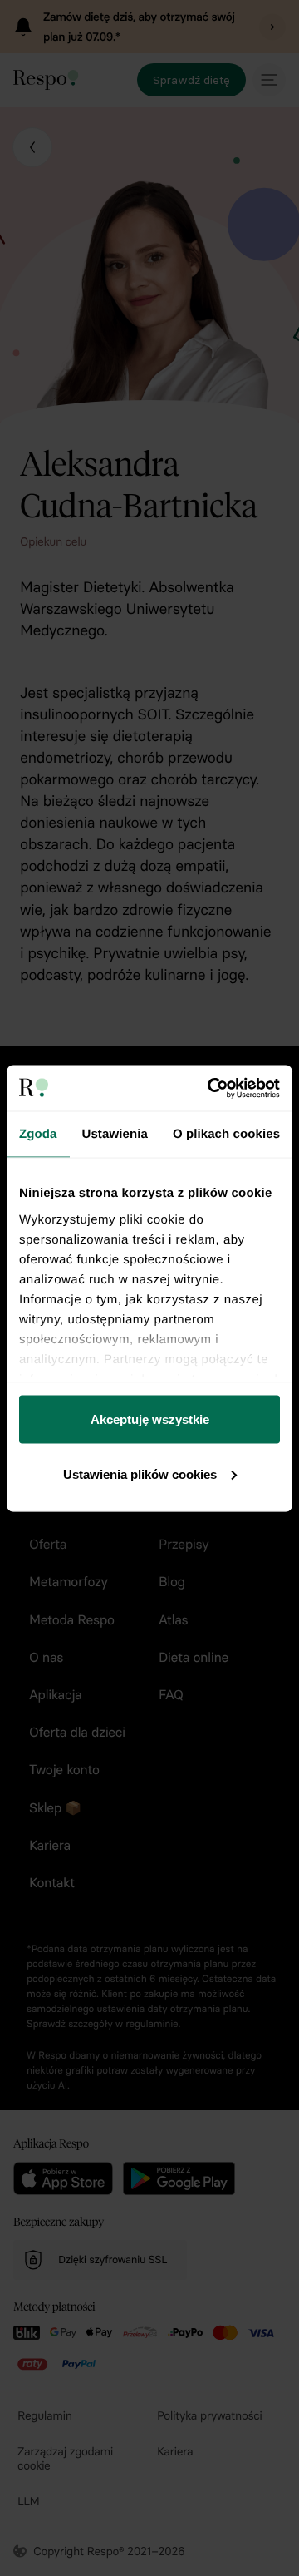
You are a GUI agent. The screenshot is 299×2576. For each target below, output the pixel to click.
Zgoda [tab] (38, 1134)
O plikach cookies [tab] (226, 1134)
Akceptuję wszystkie (150, 1419)
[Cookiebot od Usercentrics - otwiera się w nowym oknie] (211, 1088)
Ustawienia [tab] (115, 1134)
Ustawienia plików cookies (140, 1473)
